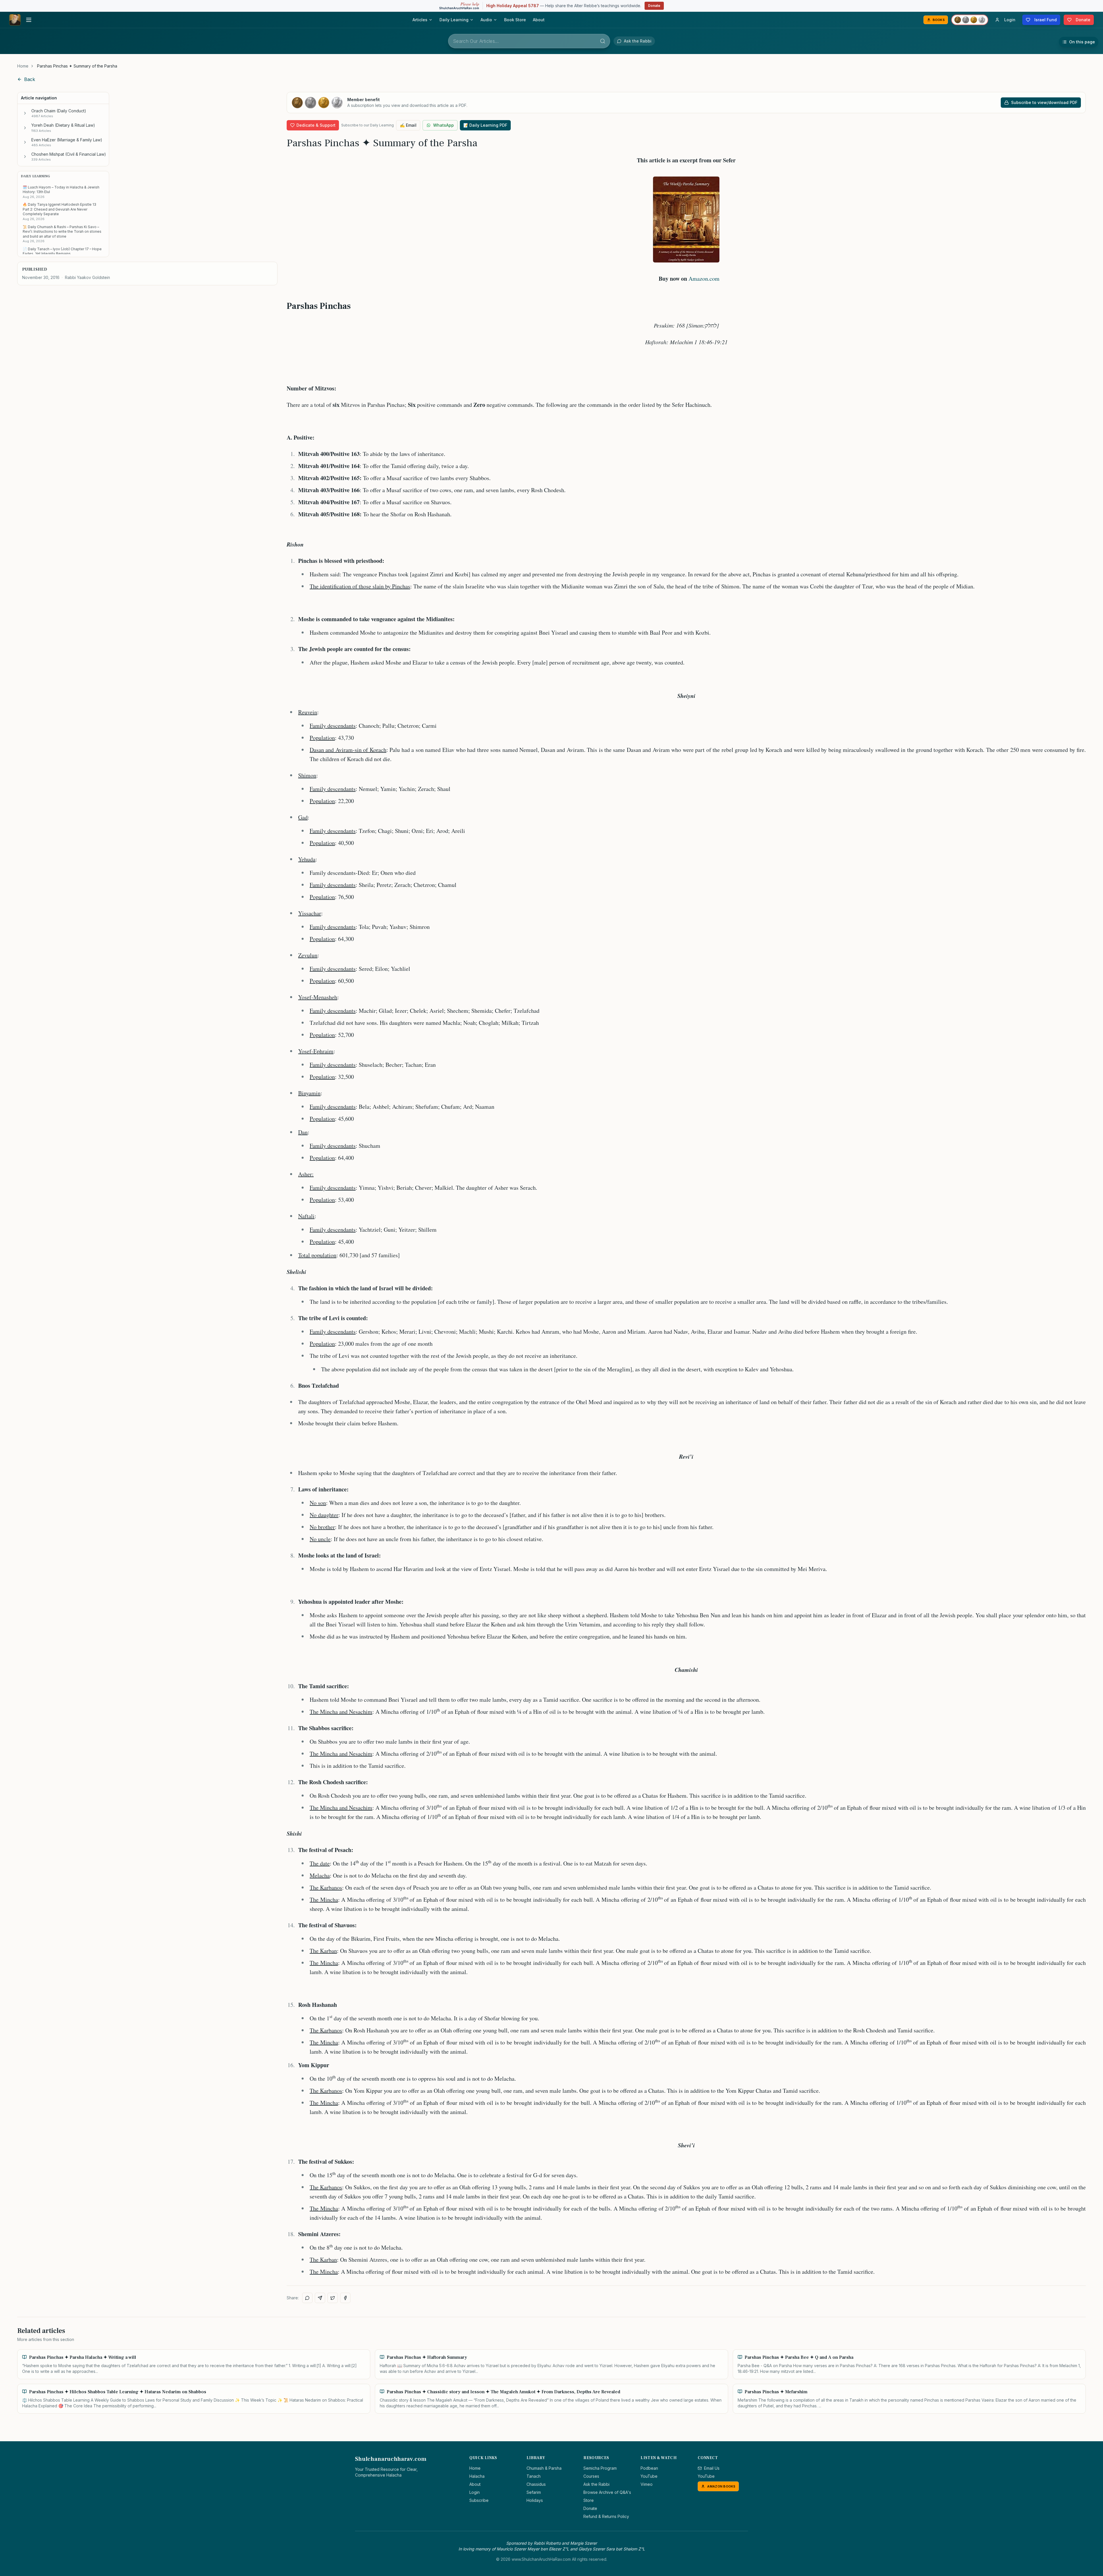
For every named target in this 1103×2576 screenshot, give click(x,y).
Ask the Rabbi (596, 2484)
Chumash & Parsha (544, 2468)
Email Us (712, 2468)
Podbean (649, 2468)
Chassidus (536, 2484)
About (539, 20)
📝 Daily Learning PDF (485, 125)
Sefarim (534, 2492)
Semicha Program (600, 2468)
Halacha (477, 2476)
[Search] (603, 41)
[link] (77, 66)
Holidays (535, 2500)
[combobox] (529, 41)
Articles (420, 20)
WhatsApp (443, 125)
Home (23, 66)
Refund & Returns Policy (606, 2516)
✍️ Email (408, 125)
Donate (654, 6)
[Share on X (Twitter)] (333, 2298)
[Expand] (25, 113)
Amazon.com (704, 279)
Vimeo (647, 2484)
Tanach (534, 2476)
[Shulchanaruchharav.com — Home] (15, 20)
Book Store (515, 20)
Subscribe (479, 2500)
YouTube (649, 2476)
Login (475, 2492)
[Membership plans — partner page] (970, 20)
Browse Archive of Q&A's (607, 2492)
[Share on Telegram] (320, 2298)
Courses (591, 2476)
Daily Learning (454, 20)
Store (589, 2500)
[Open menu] (29, 20)
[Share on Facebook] (345, 2298)
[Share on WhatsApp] (307, 2298)
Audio (486, 20)
